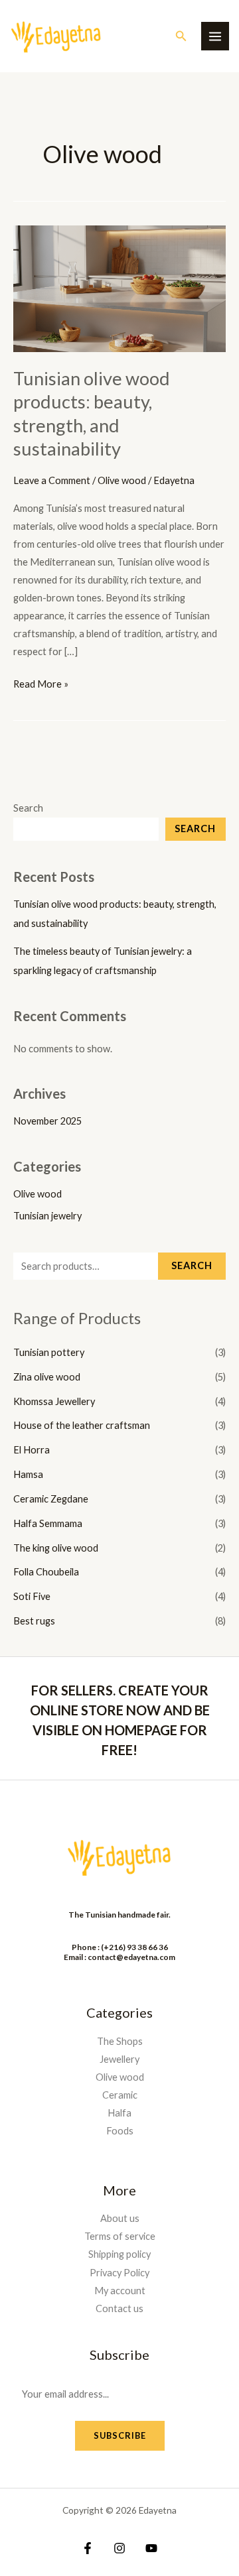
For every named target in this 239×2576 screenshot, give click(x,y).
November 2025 (47, 1121)
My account (120, 2291)
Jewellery (119, 2059)
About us (120, 2218)
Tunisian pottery (49, 1352)
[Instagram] (119, 2548)
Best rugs (34, 1621)
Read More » (41, 682)
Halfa (119, 2113)
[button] (181, 36)
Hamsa (28, 1474)
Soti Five (32, 1596)
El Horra (32, 1450)
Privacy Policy (119, 2273)
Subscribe (120, 2435)
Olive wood (38, 1194)
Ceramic (120, 2095)
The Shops (120, 2041)
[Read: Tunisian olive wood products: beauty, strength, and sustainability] (119, 287)
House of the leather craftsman (82, 1425)
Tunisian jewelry (47, 1216)
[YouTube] (151, 2548)
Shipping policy (119, 2254)
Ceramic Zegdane (51, 1499)
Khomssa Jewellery (54, 1401)
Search (28, 808)
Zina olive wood (47, 1377)
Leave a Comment (52, 480)
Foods (120, 2131)
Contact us (119, 2308)
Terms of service (120, 2236)
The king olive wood (56, 1548)
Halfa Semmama (48, 1523)
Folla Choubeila (46, 1572)
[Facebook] (88, 2548)
